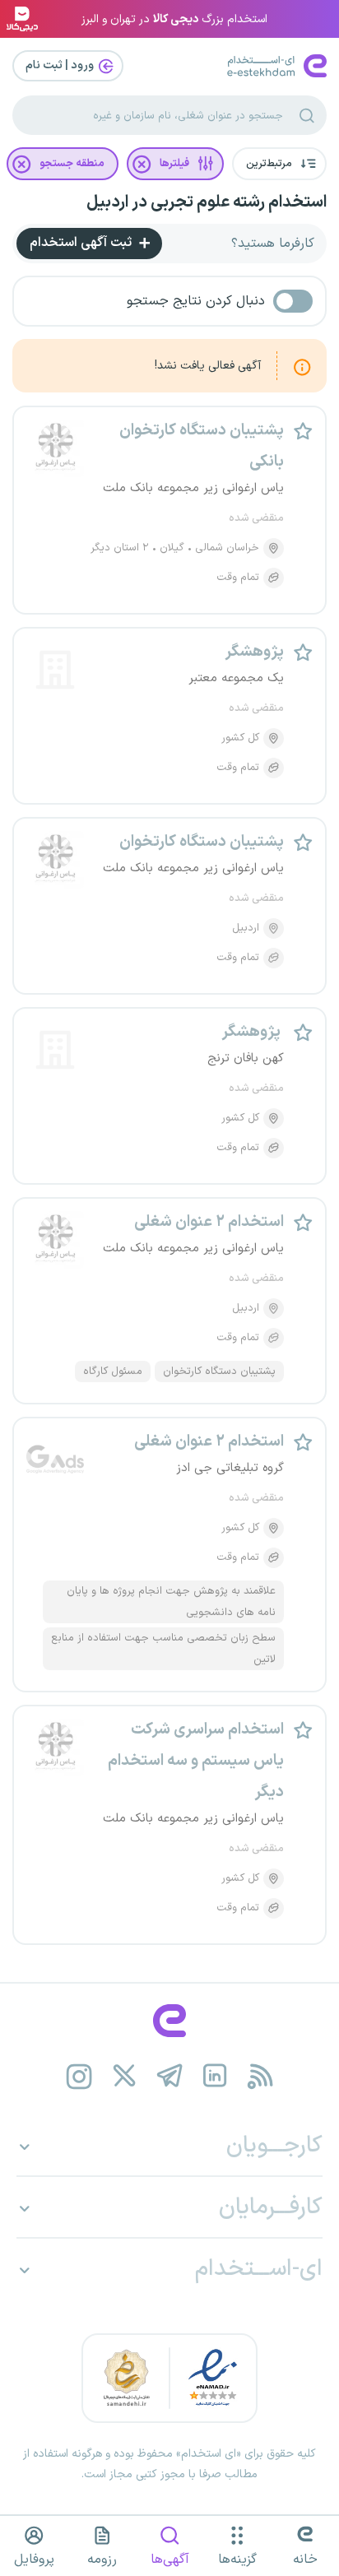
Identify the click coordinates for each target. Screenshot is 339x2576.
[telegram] (170, 2076)
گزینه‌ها (237, 2560)
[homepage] (169, 2021)
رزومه (102, 2560)
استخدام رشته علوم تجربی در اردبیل (207, 202)
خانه (305, 2560)
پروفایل (34, 2560)
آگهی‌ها (170, 2560)
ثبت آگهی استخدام (82, 243)
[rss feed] (260, 2076)
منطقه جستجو (72, 164)
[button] (279, 164)
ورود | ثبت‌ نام (61, 65)
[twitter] (125, 2076)
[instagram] (79, 2076)
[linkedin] (215, 2076)
